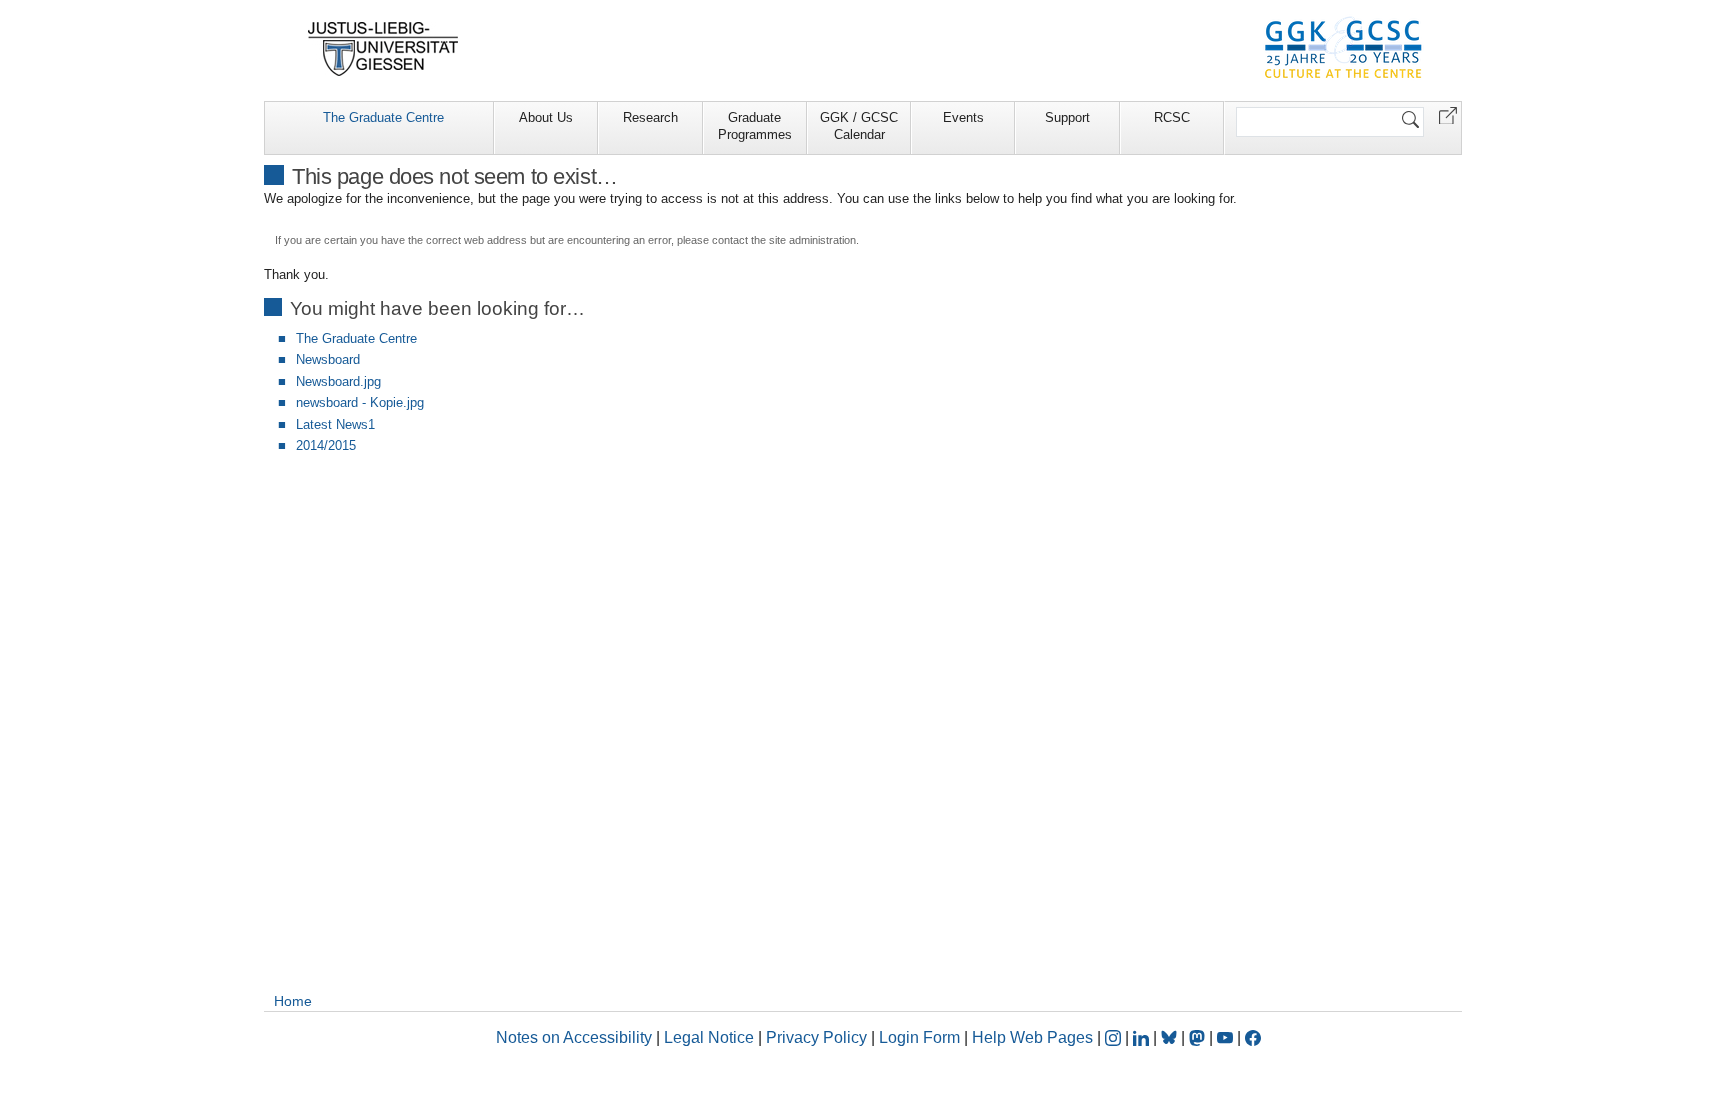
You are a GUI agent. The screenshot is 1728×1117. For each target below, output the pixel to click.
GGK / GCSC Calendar (859, 126)
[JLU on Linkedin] (1143, 1037)
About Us (546, 117)
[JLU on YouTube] (1227, 1037)
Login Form (919, 1037)
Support (1067, 117)
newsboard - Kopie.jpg (360, 402)
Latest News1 (335, 424)
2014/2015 (326, 445)
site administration (812, 240)
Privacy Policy (816, 1037)
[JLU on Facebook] (1253, 1037)
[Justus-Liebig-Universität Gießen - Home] (383, 49)
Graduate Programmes (755, 126)
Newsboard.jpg (338, 381)
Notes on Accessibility (576, 1037)
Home (293, 1001)
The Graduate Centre (383, 117)
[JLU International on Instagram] (1115, 1037)
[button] (1448, 114)
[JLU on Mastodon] (1199, 1037)
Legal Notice (709, 1037)
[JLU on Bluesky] (1171, 1037)
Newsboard (328, 359)
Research (650, 117)
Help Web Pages (1032, 1037)
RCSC (1172, 117)
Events (963, 117)
